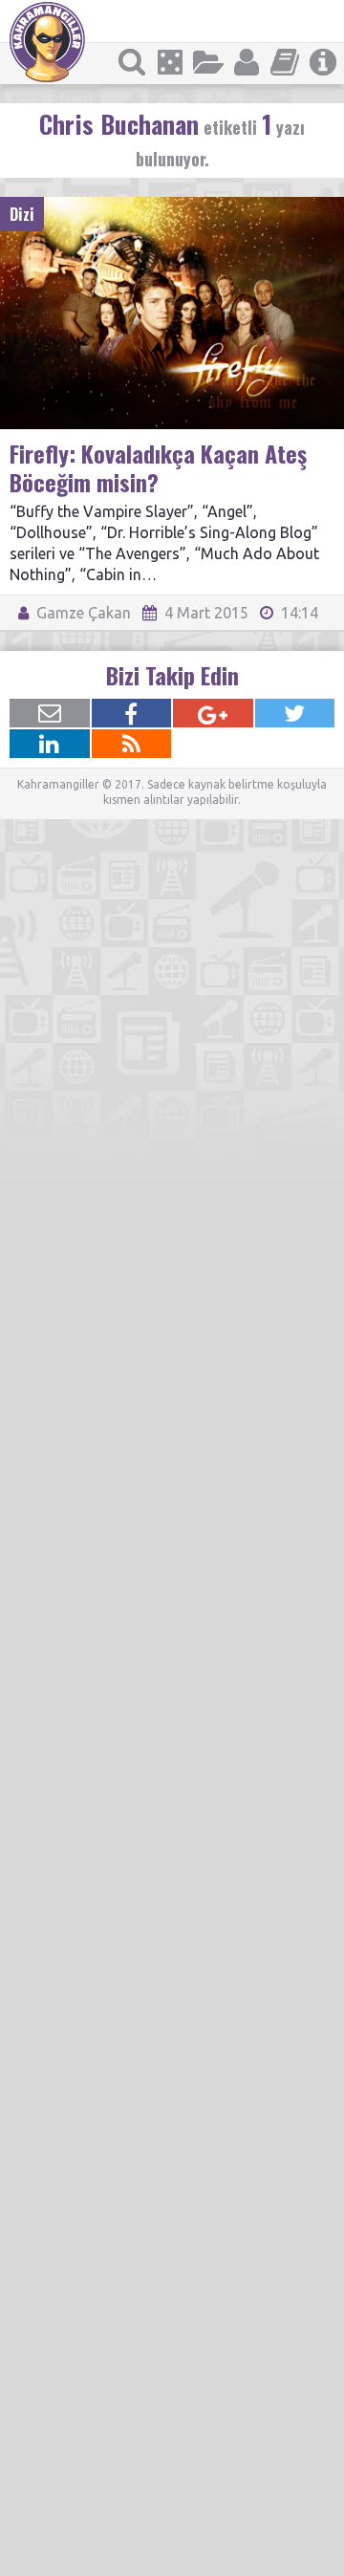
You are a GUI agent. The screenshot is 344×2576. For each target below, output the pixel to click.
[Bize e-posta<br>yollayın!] (50, 713)
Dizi (22, 214)
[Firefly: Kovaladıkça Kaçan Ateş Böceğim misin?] (172, 206)
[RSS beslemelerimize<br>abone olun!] (132, 744)
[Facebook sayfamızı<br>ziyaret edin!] (132, 713)
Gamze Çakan (82, 613)
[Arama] (132, 62)
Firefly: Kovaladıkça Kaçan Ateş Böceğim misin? (158, 467)
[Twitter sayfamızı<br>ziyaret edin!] (295, 713)
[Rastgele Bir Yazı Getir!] (170, 62)
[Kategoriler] (208, 62)
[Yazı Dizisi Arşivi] (285, 62)
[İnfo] (323, 62)
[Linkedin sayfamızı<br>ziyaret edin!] (50, 744)
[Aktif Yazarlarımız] (247, 62)
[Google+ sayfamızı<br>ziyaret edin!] (213, 713)
